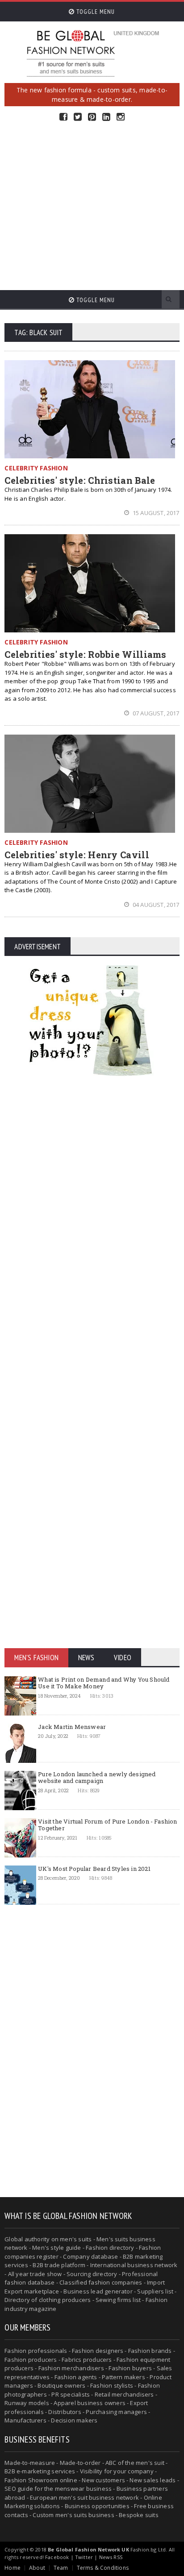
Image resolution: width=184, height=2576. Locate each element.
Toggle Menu (95, 12)
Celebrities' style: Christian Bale (80, 480)
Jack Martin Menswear (72, 1727)
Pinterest (92, 117)
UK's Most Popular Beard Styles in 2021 (94, 1869)
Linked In (106, 117)
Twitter (78, 117)
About (37, 2568)
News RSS (111, 2557)
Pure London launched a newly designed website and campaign (97, 1778)
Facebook (63, 117)
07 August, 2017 (155, 713)
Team (61, 2568)
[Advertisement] (92, 206)
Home (13, 2568)
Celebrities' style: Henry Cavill (77, 855)
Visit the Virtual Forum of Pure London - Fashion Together (107, 1825)
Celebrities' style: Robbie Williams (86, 654)
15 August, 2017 (155, 513)
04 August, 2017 (155, 905)
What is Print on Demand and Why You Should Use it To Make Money (104, 1683)
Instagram (121, 117)
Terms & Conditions (103, 2568)
